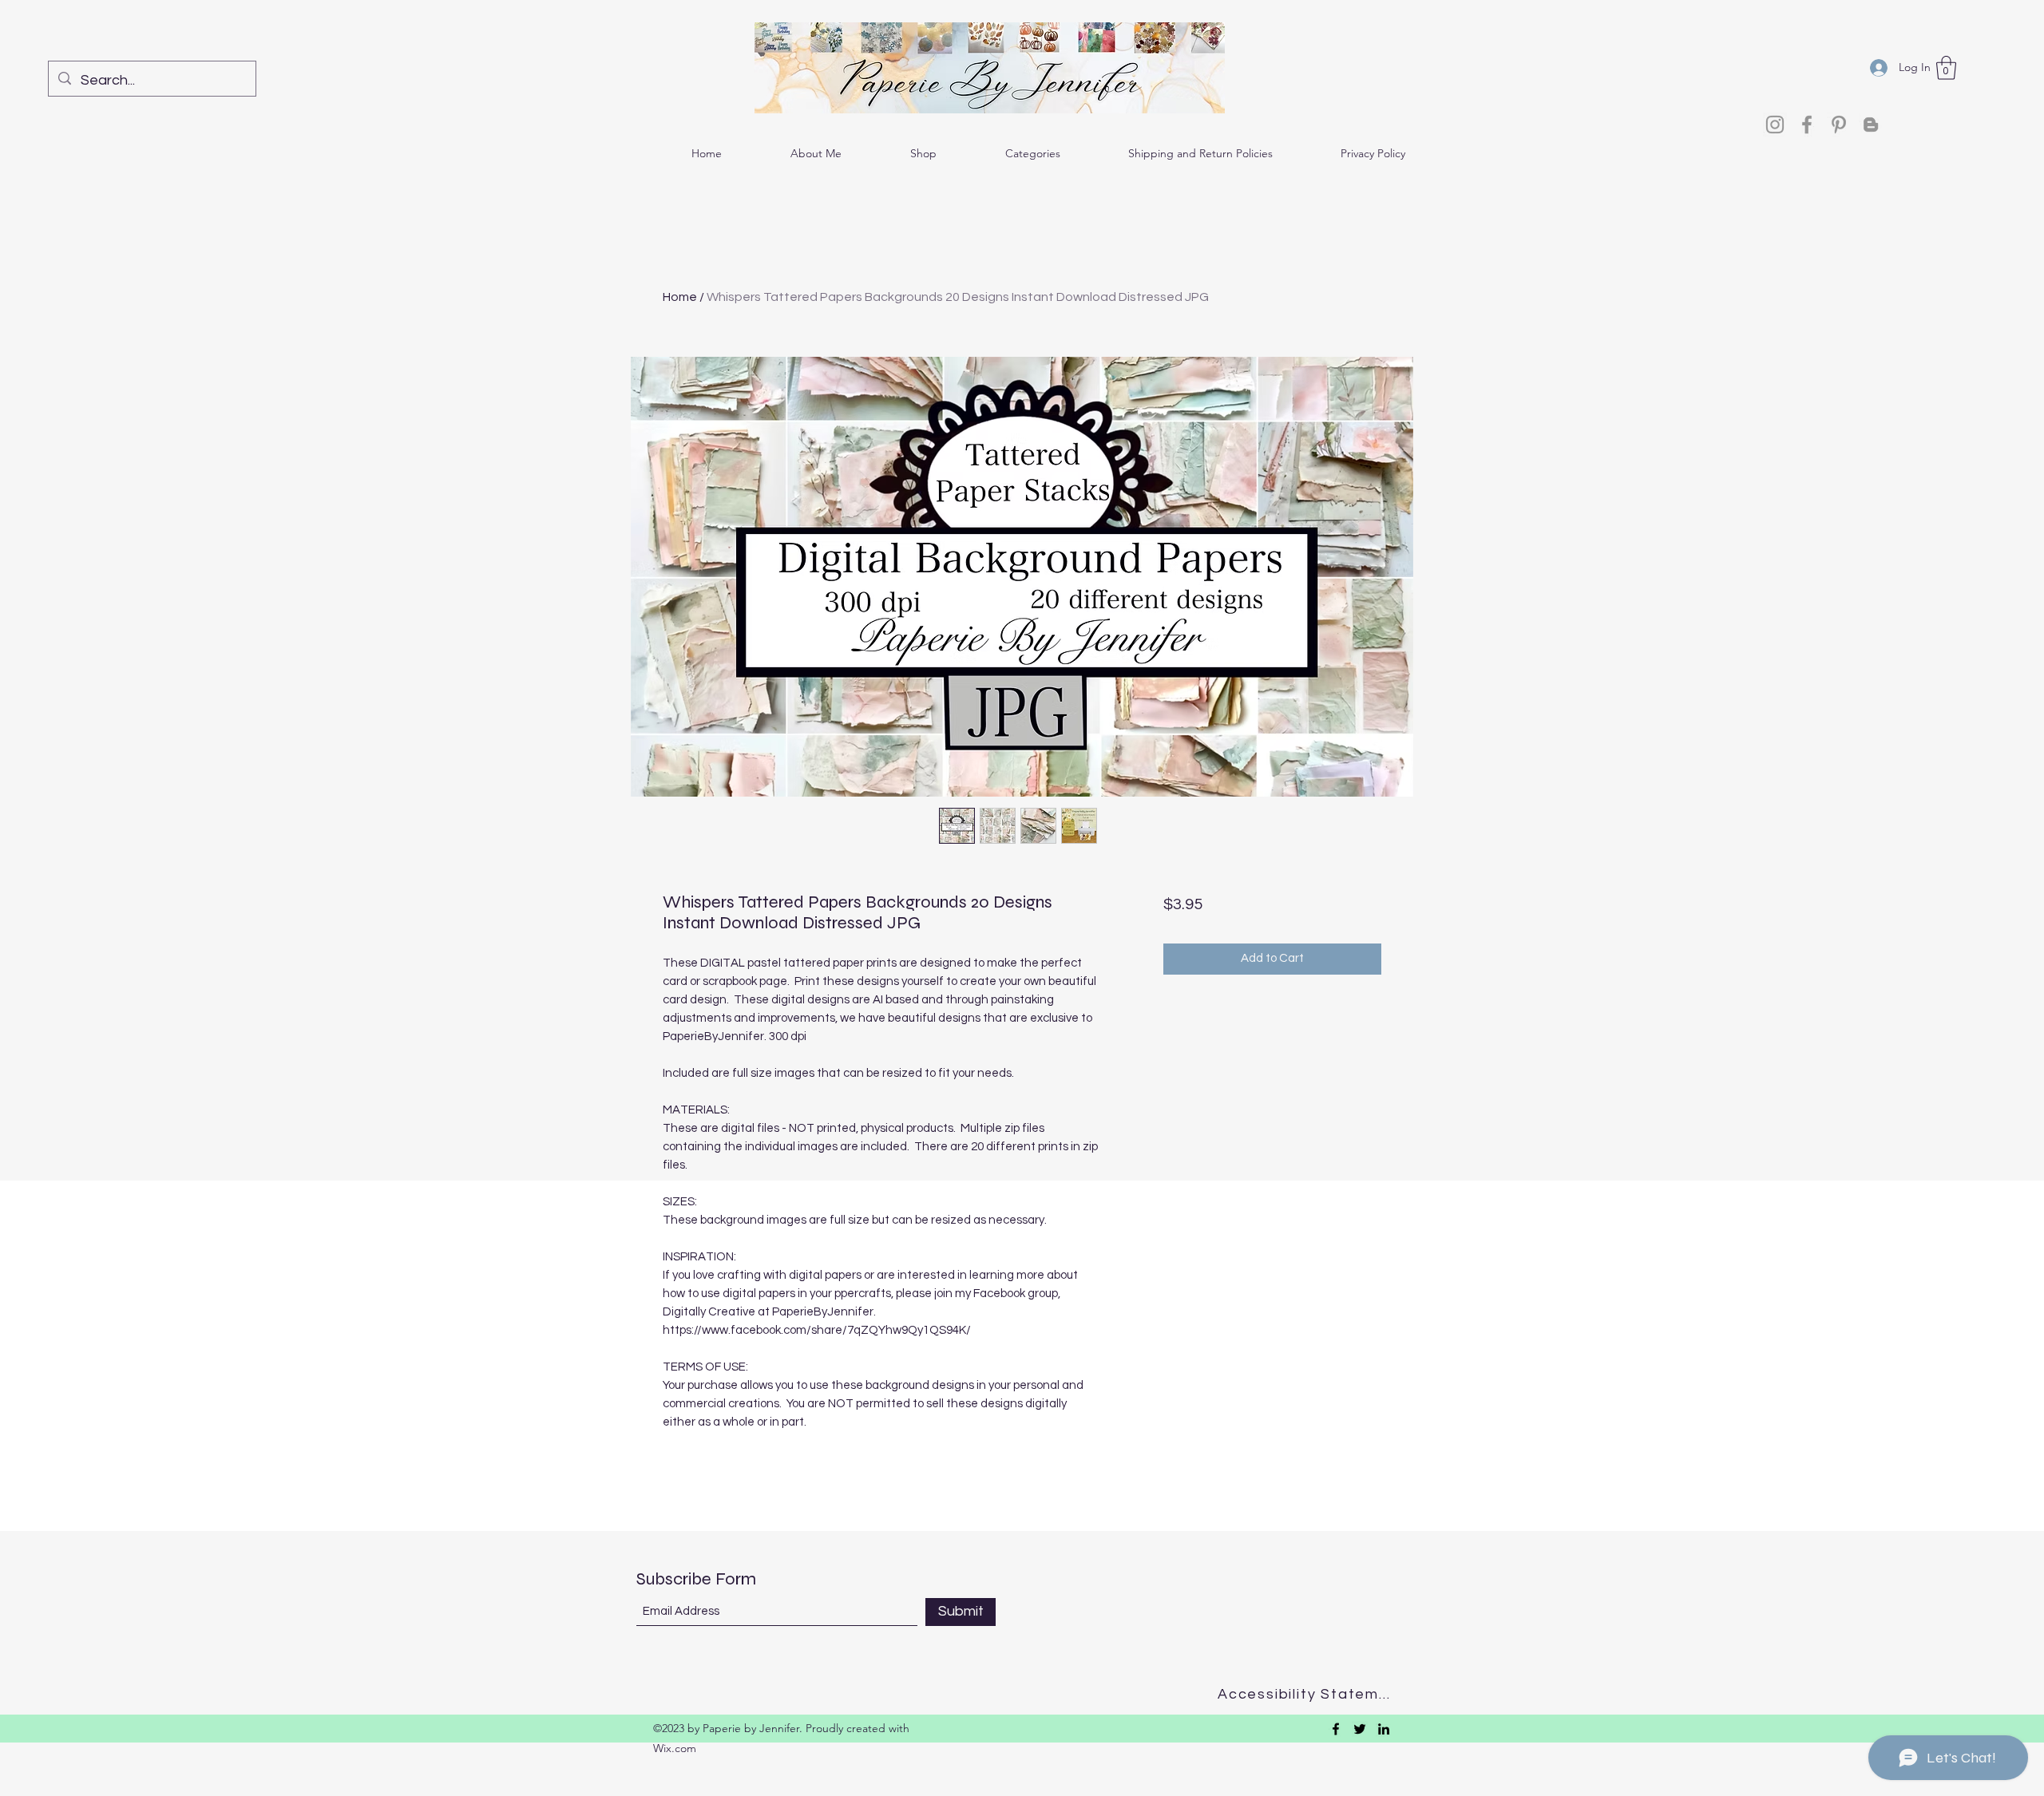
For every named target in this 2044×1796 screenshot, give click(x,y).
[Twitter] (1360, 1729)
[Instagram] (1775, 125)
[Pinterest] (1839, 125)
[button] (1946, 68)
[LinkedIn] (1384, 1729)
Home (680, 297)
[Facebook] (1807, 125)
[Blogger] (1871, 125)
